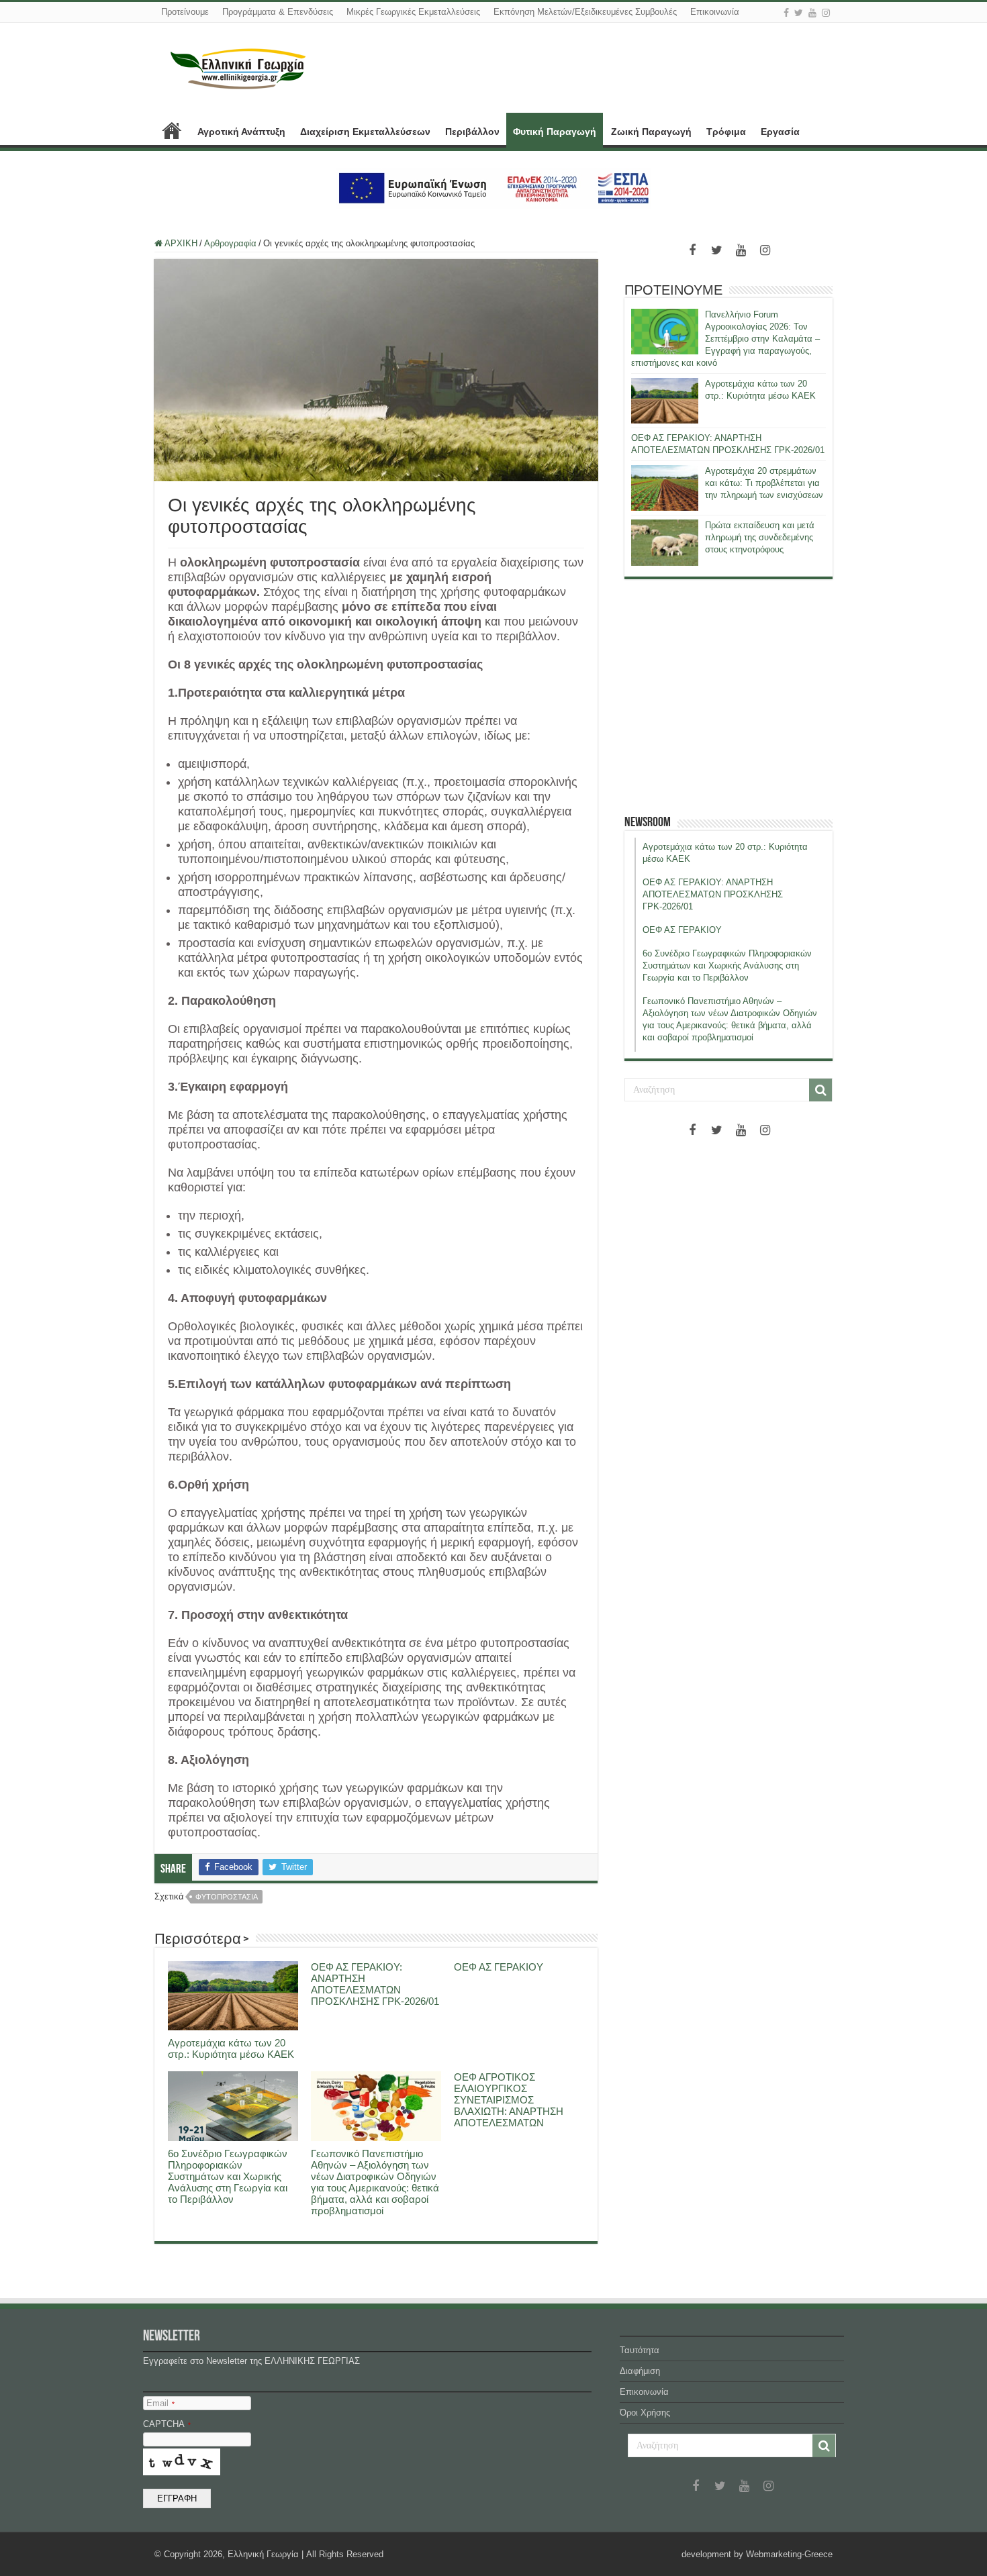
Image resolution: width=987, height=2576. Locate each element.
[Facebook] (786, 13)
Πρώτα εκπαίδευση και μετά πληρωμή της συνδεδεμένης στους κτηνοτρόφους (760, 537)
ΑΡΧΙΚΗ (172, 130)
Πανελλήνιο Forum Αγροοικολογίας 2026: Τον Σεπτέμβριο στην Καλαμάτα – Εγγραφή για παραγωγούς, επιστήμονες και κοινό (725, 339)
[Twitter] (799, 13)
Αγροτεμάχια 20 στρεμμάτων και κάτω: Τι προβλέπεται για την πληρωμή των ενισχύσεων (764, 483)
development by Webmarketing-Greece (757, 2554)
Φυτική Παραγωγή (555, 132)
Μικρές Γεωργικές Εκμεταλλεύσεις (413, 12)
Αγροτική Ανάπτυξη (241, 132)
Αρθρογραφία (230, 243)
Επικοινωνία (715, 12)
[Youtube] (812, 13)
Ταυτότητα (640, 2350)
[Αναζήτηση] (820, 1090)
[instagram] (826, 13)
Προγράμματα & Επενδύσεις (278, 12)
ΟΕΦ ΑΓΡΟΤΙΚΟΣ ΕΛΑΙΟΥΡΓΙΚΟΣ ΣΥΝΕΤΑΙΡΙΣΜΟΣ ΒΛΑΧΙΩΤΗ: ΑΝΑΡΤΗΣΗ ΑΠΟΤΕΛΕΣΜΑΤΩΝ (509, 2100)
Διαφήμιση (640, 2371)
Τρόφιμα (726, 132)
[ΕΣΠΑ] (494, 188)
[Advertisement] (728, 697)
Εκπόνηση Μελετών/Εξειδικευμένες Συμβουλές (585, 12)
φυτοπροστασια (227, 1897)
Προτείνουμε (185, 12)
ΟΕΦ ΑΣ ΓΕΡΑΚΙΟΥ (499, 1967)
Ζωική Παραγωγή (651, 132)
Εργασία (780, 132)
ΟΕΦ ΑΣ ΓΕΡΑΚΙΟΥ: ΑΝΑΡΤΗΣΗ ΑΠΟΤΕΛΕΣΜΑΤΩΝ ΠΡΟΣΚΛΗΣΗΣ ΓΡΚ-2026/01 (375, 1984)
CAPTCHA (167, 2424)
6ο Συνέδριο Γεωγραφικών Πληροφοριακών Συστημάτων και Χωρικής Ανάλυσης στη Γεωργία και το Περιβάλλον (228, 2176)
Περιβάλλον (472, 132)
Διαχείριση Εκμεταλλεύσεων (365, 132)
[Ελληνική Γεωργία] (238, 67)
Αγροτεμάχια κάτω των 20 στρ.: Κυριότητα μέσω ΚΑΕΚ (231, 2048)
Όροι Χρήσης (645, 2413)
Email (160, 2403)
